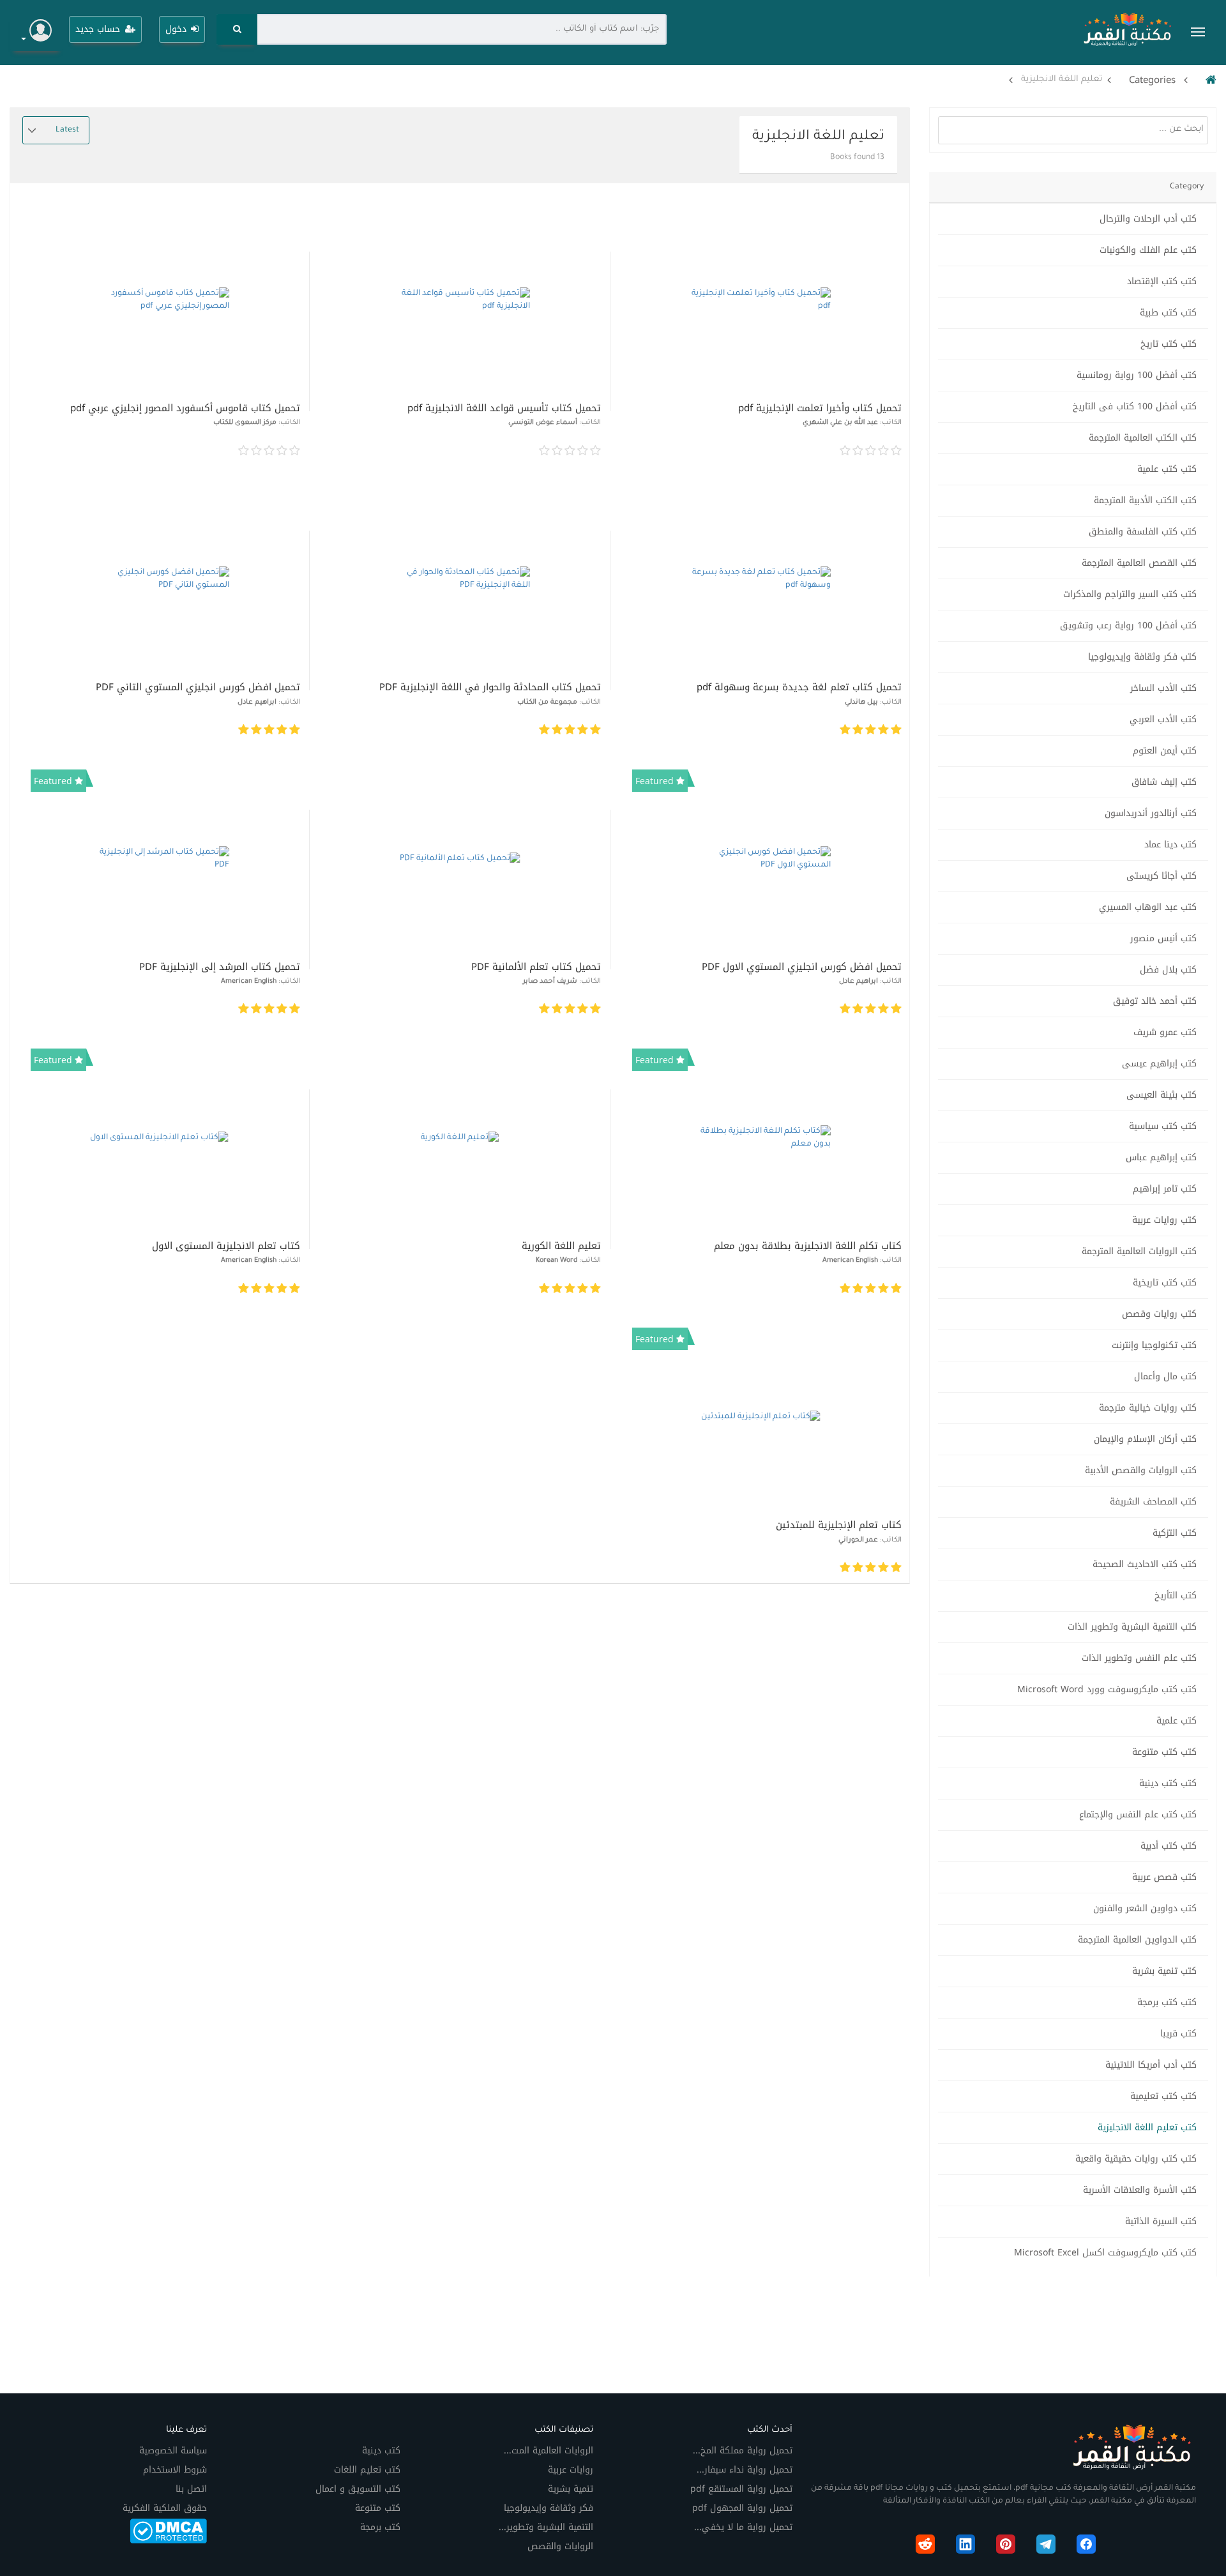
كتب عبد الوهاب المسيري (1148, 907)
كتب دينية (381, 2451)
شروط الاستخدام (175, 2470)
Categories (1152, 80)
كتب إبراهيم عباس (1161, 1157)
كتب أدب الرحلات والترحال (1148, 219)
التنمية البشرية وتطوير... (546, 2527)
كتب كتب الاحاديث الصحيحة (1145, 1564)
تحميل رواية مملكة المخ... (743, 2451)
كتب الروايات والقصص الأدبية (1141, 1470)
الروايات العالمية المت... (549, 2451)
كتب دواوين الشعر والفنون (1145, 1908)
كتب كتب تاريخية (1165, 1283)
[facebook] (1086, 2547)
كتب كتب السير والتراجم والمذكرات (1130, 594)
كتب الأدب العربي (1163, 719)
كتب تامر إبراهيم (1165, 1189)
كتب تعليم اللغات (367, 2470)
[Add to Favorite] (634, 451)
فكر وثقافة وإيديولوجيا (549, 2508)
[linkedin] (965, 2547)
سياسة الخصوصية (173, 2451)
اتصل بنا (191, 2489)
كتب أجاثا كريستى (1162, 876)
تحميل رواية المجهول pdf (742, 2508)
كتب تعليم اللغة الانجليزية (1147, 2127)
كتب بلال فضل (1168, 970)
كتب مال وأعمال (1165, 1376)
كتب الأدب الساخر (1163, 688)
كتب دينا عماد (1170, 845)
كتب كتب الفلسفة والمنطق (1143, 532)
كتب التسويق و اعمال (358, 2489)
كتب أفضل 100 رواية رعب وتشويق (1128, 625)
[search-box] (237, 29)
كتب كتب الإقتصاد (1162, 281)
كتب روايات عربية (1164, 1220)
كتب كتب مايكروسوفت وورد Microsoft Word (1107, 1689)
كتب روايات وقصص (1159, 1314)
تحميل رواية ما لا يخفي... (743, 2527)
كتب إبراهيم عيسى (1159, 1064)
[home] (1208, 80)
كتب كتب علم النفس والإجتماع (1138, 1815)
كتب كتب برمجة (1167, 2002)
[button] (36, 32)
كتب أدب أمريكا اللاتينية (1151, 2065)
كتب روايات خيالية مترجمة (1148, 1408)
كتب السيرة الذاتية (1161, 2221)
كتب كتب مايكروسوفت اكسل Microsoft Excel (1105, 2253)
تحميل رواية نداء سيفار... (745, 2470)
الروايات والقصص (560, 2546)
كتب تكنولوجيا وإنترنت (1154, 1345)
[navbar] (1198, 32)
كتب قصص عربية (1164, 1877)
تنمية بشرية (571, 2489)
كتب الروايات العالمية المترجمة (1139, 1251)
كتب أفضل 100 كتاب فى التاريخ (1135, 406)
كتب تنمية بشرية (1164, 1971)
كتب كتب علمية (1167, 469)
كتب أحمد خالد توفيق (1155, 1001)
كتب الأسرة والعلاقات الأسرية (1140, 2190)
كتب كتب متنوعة (1164, 1752)
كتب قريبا (1178, 2034)
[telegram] (1046, 2547)
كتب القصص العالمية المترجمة (1139, 563)
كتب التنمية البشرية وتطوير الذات (1132, 1627)
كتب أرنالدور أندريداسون (1151, 813)
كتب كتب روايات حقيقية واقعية (1136, 2159)
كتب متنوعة (378, 2508)
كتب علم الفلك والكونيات (1148, 250)
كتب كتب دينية (1168, 1783)
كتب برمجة (380, 2527)
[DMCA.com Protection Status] (168, 2530)
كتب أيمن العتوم (1165, 751)
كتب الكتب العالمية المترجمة (1143, 438)
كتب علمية (1177, 1721)
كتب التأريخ (1176, 1595)
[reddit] (925, 2547)
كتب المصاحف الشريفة (1153, 1502)
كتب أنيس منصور (1163, 938)
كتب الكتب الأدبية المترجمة (1145, 500)
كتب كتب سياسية (1163, 1126)
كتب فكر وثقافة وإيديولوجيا (1142, 657)
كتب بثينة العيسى (1162, 1095)
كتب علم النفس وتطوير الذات (1139, 1658)
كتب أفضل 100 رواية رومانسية (1137, 375)
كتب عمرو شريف (1165, 1032)
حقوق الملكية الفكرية (165, 2508)
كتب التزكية (1175, 1533)
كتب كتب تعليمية (1163, 2096)
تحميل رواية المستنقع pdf (741, 2489)
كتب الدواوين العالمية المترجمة (1137, 1940)
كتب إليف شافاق (1164, 782)
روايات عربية (571, 2470)
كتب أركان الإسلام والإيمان (1145, 1439)
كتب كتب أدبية (1169, 1846)
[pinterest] (1006, 2547)
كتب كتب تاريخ (1169, 344)
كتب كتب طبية (1168, 313)
